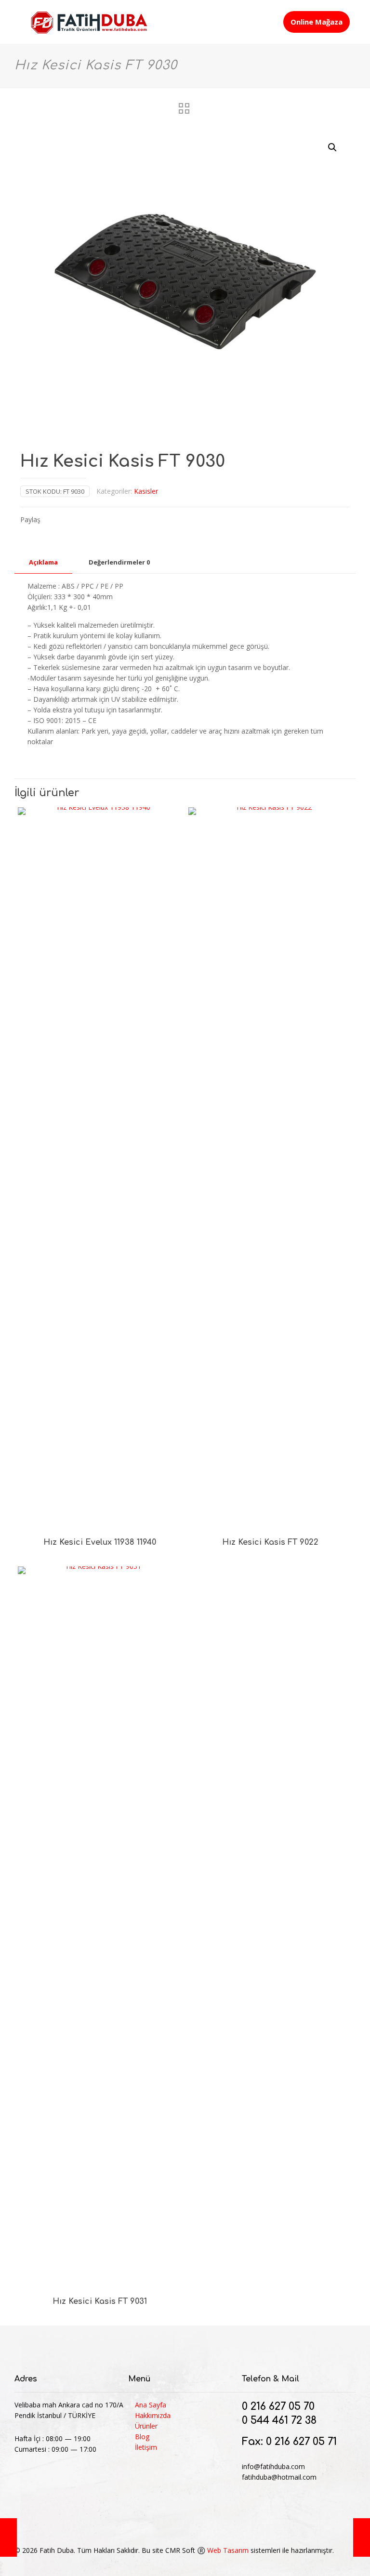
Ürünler (146, 2426)
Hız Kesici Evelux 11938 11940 (100, 1542)
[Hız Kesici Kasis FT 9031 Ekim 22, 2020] (362, 2537)
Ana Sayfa (151, 2405)
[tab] (43, 562)
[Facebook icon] (292, 2561)
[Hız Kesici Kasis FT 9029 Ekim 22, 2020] (8, 2537)
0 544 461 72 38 (279, 2420)
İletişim (146, 2447)
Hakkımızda (153, 2415)
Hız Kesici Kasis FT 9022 (270, 1542)
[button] (333, 147)
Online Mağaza (317, 22)
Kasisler (146, 491)
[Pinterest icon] (312, 2561)
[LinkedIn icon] (302, 2561)
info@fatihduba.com (273, 2466)
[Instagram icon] (322, 2561)
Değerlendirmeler (119, 562)
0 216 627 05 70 (278, 2406)
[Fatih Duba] (89, 22)
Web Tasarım (228, 2550)
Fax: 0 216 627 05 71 (289, 2442)
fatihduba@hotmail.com (279, 2477)
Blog (142, 2437)
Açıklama (43, 562)
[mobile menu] (267, 22)
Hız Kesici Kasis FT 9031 (100, 2301)
